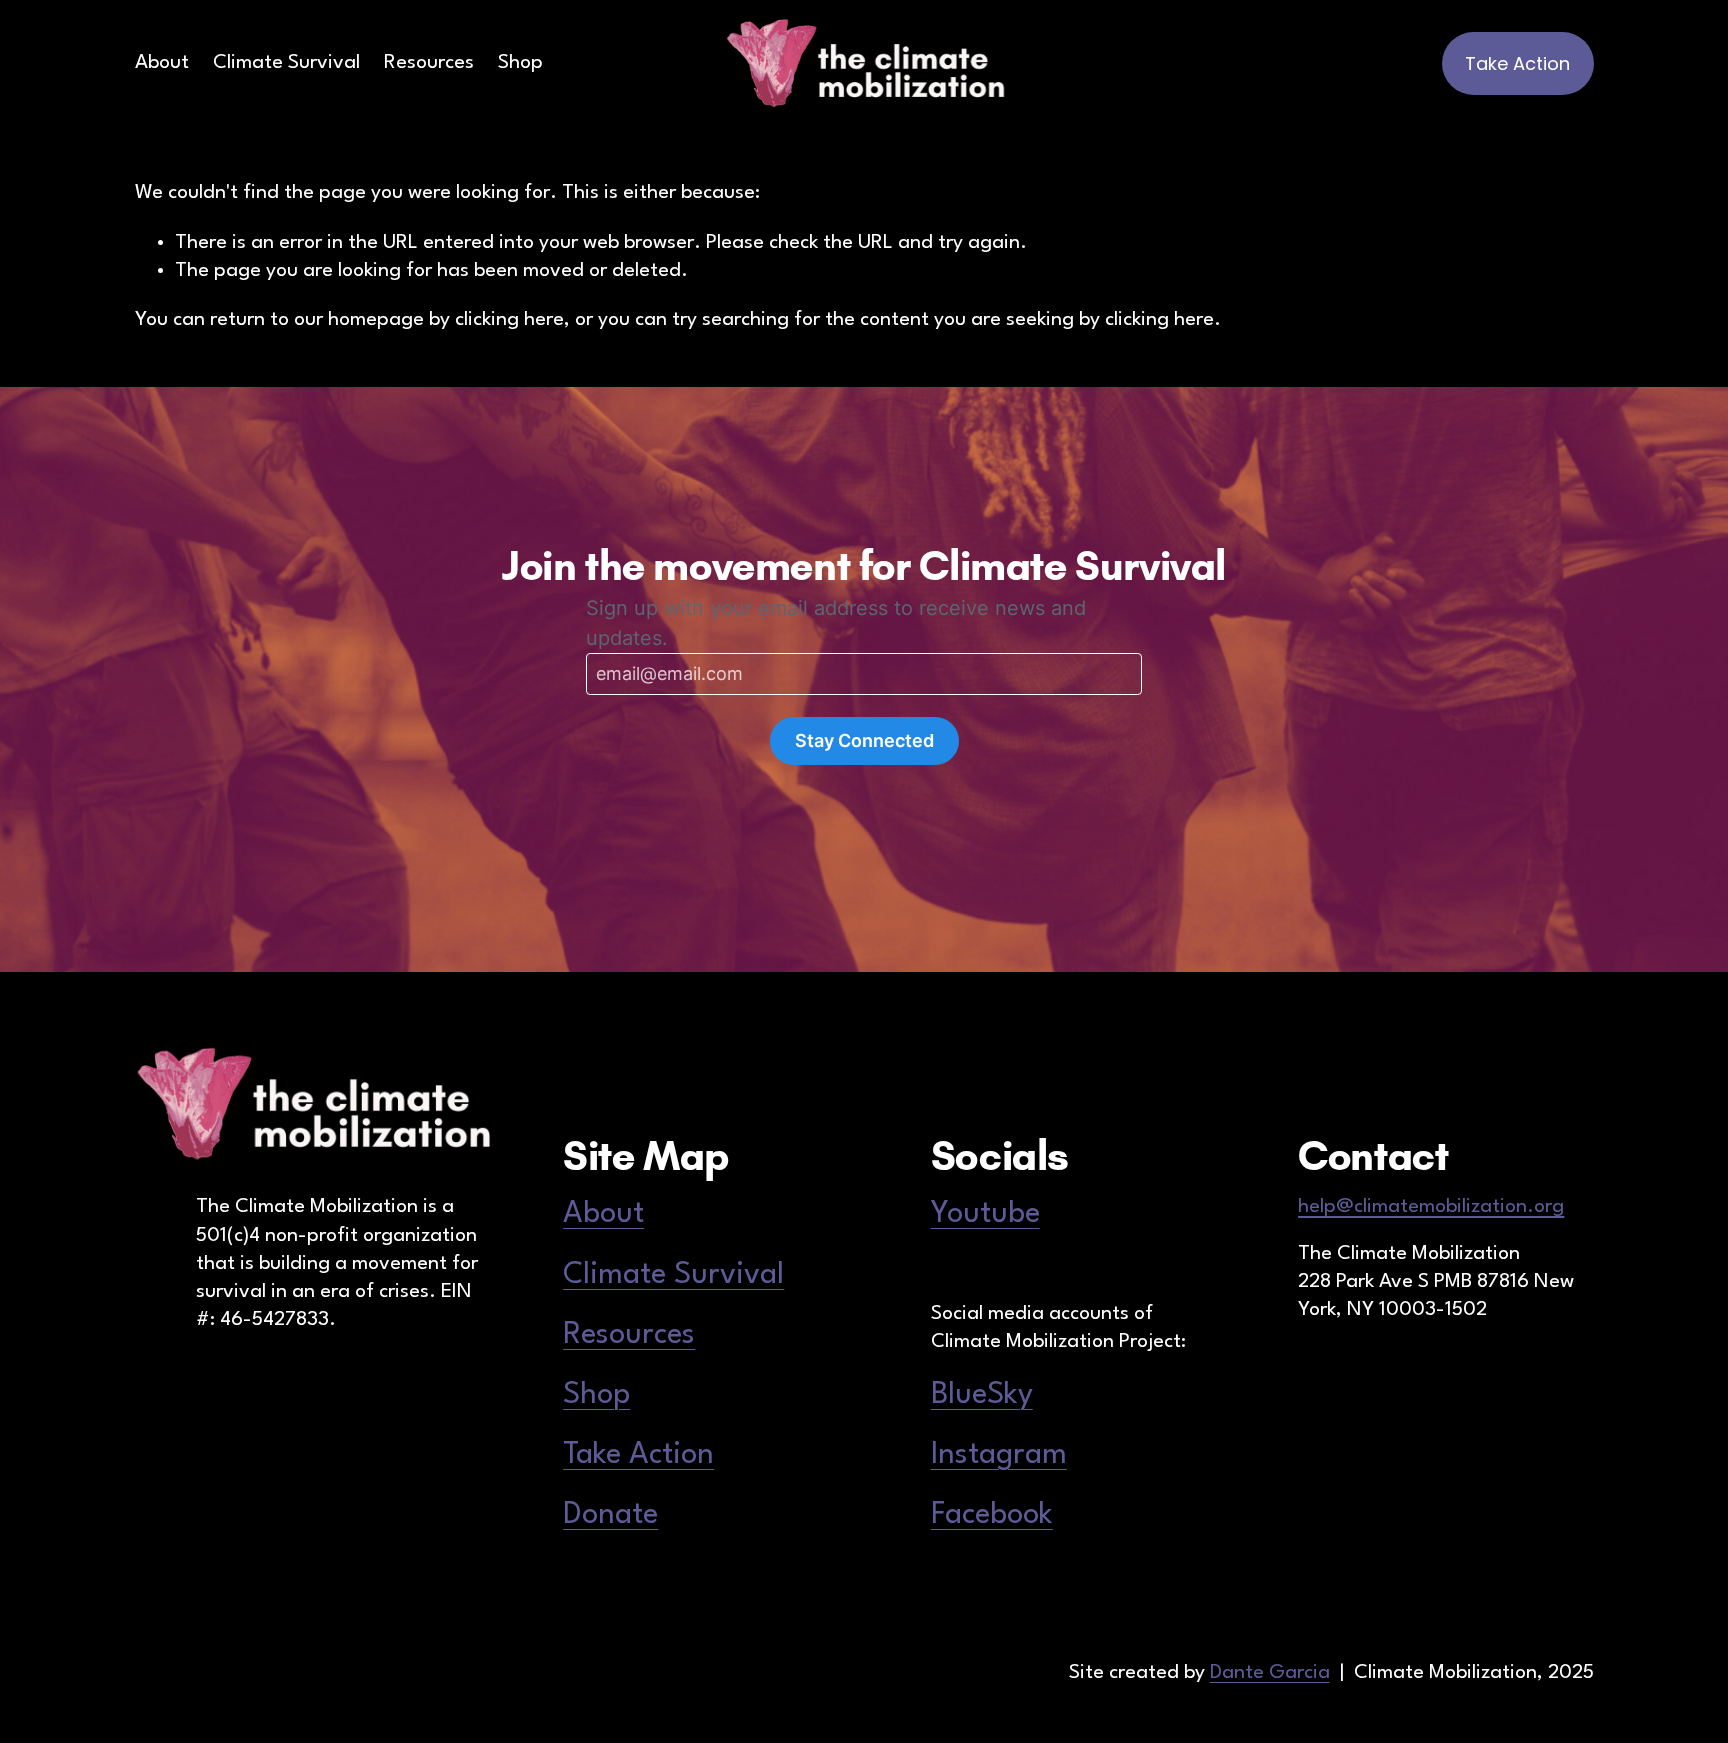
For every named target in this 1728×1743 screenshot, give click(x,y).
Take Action (1517, 63)
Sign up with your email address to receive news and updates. (836, 623)
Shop (520, 63)
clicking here (509, 320)
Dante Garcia (1270, 1673)
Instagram (999, 1455)
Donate (610, 1515)
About (162, 63)
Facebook (992, 1515)
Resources (429, 63)
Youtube (985, 1214)
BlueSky (982, 1395)
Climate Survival (286, 63)
